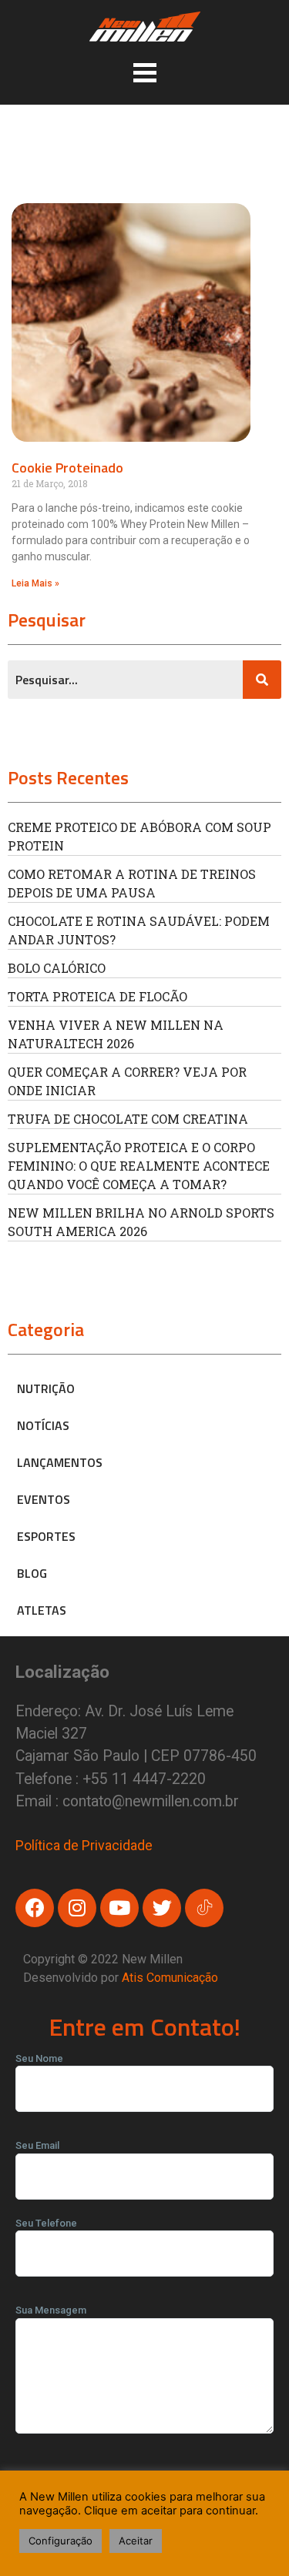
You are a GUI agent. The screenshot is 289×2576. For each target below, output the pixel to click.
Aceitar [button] (136, 2541)
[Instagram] (77, 1908)
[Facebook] (35, 1908)
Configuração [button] (60, 2541)
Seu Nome (39, 2058)
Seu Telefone (46, 2223)
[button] (145, 72)
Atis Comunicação (170, 1978)
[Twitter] (162, 1908)
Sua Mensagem (51, 2310)
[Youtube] (119, 1908)
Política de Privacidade (84, 1845)
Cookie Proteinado (67, 468)
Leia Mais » (35, 583)
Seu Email (37, 2145)
